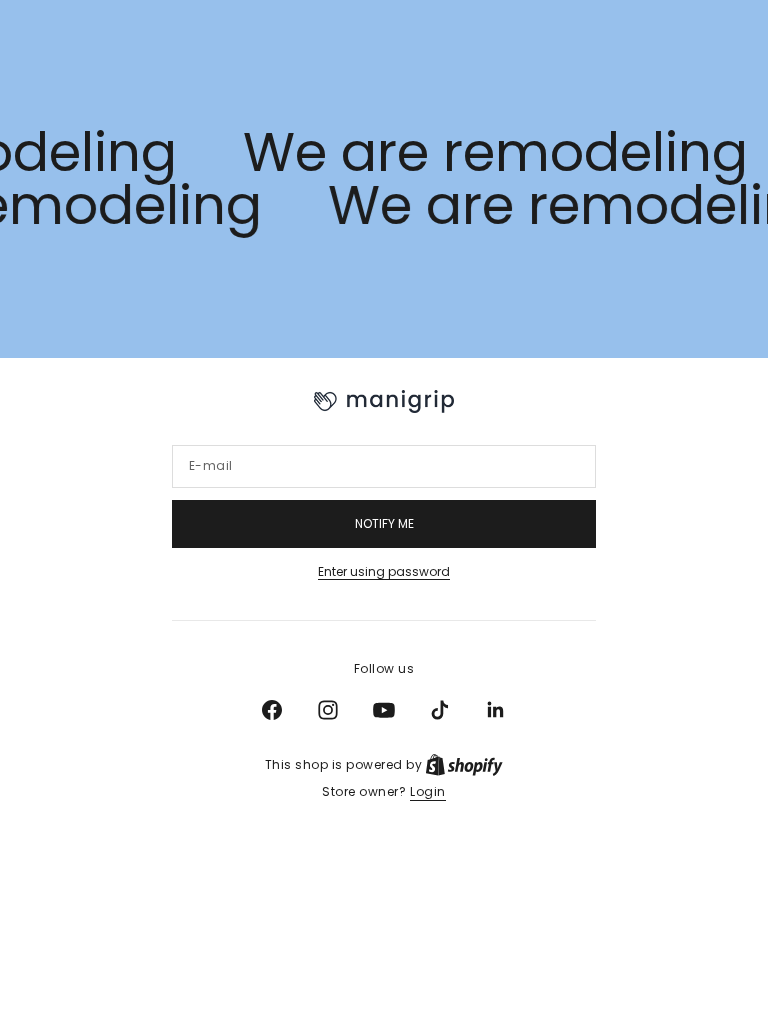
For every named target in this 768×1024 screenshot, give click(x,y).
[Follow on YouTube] (384, 710)
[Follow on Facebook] (272, 710)
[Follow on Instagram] (328, 710)
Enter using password (384, 572)
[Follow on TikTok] (440, 710)
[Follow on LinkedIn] (496, 710)
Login (427, 792)
